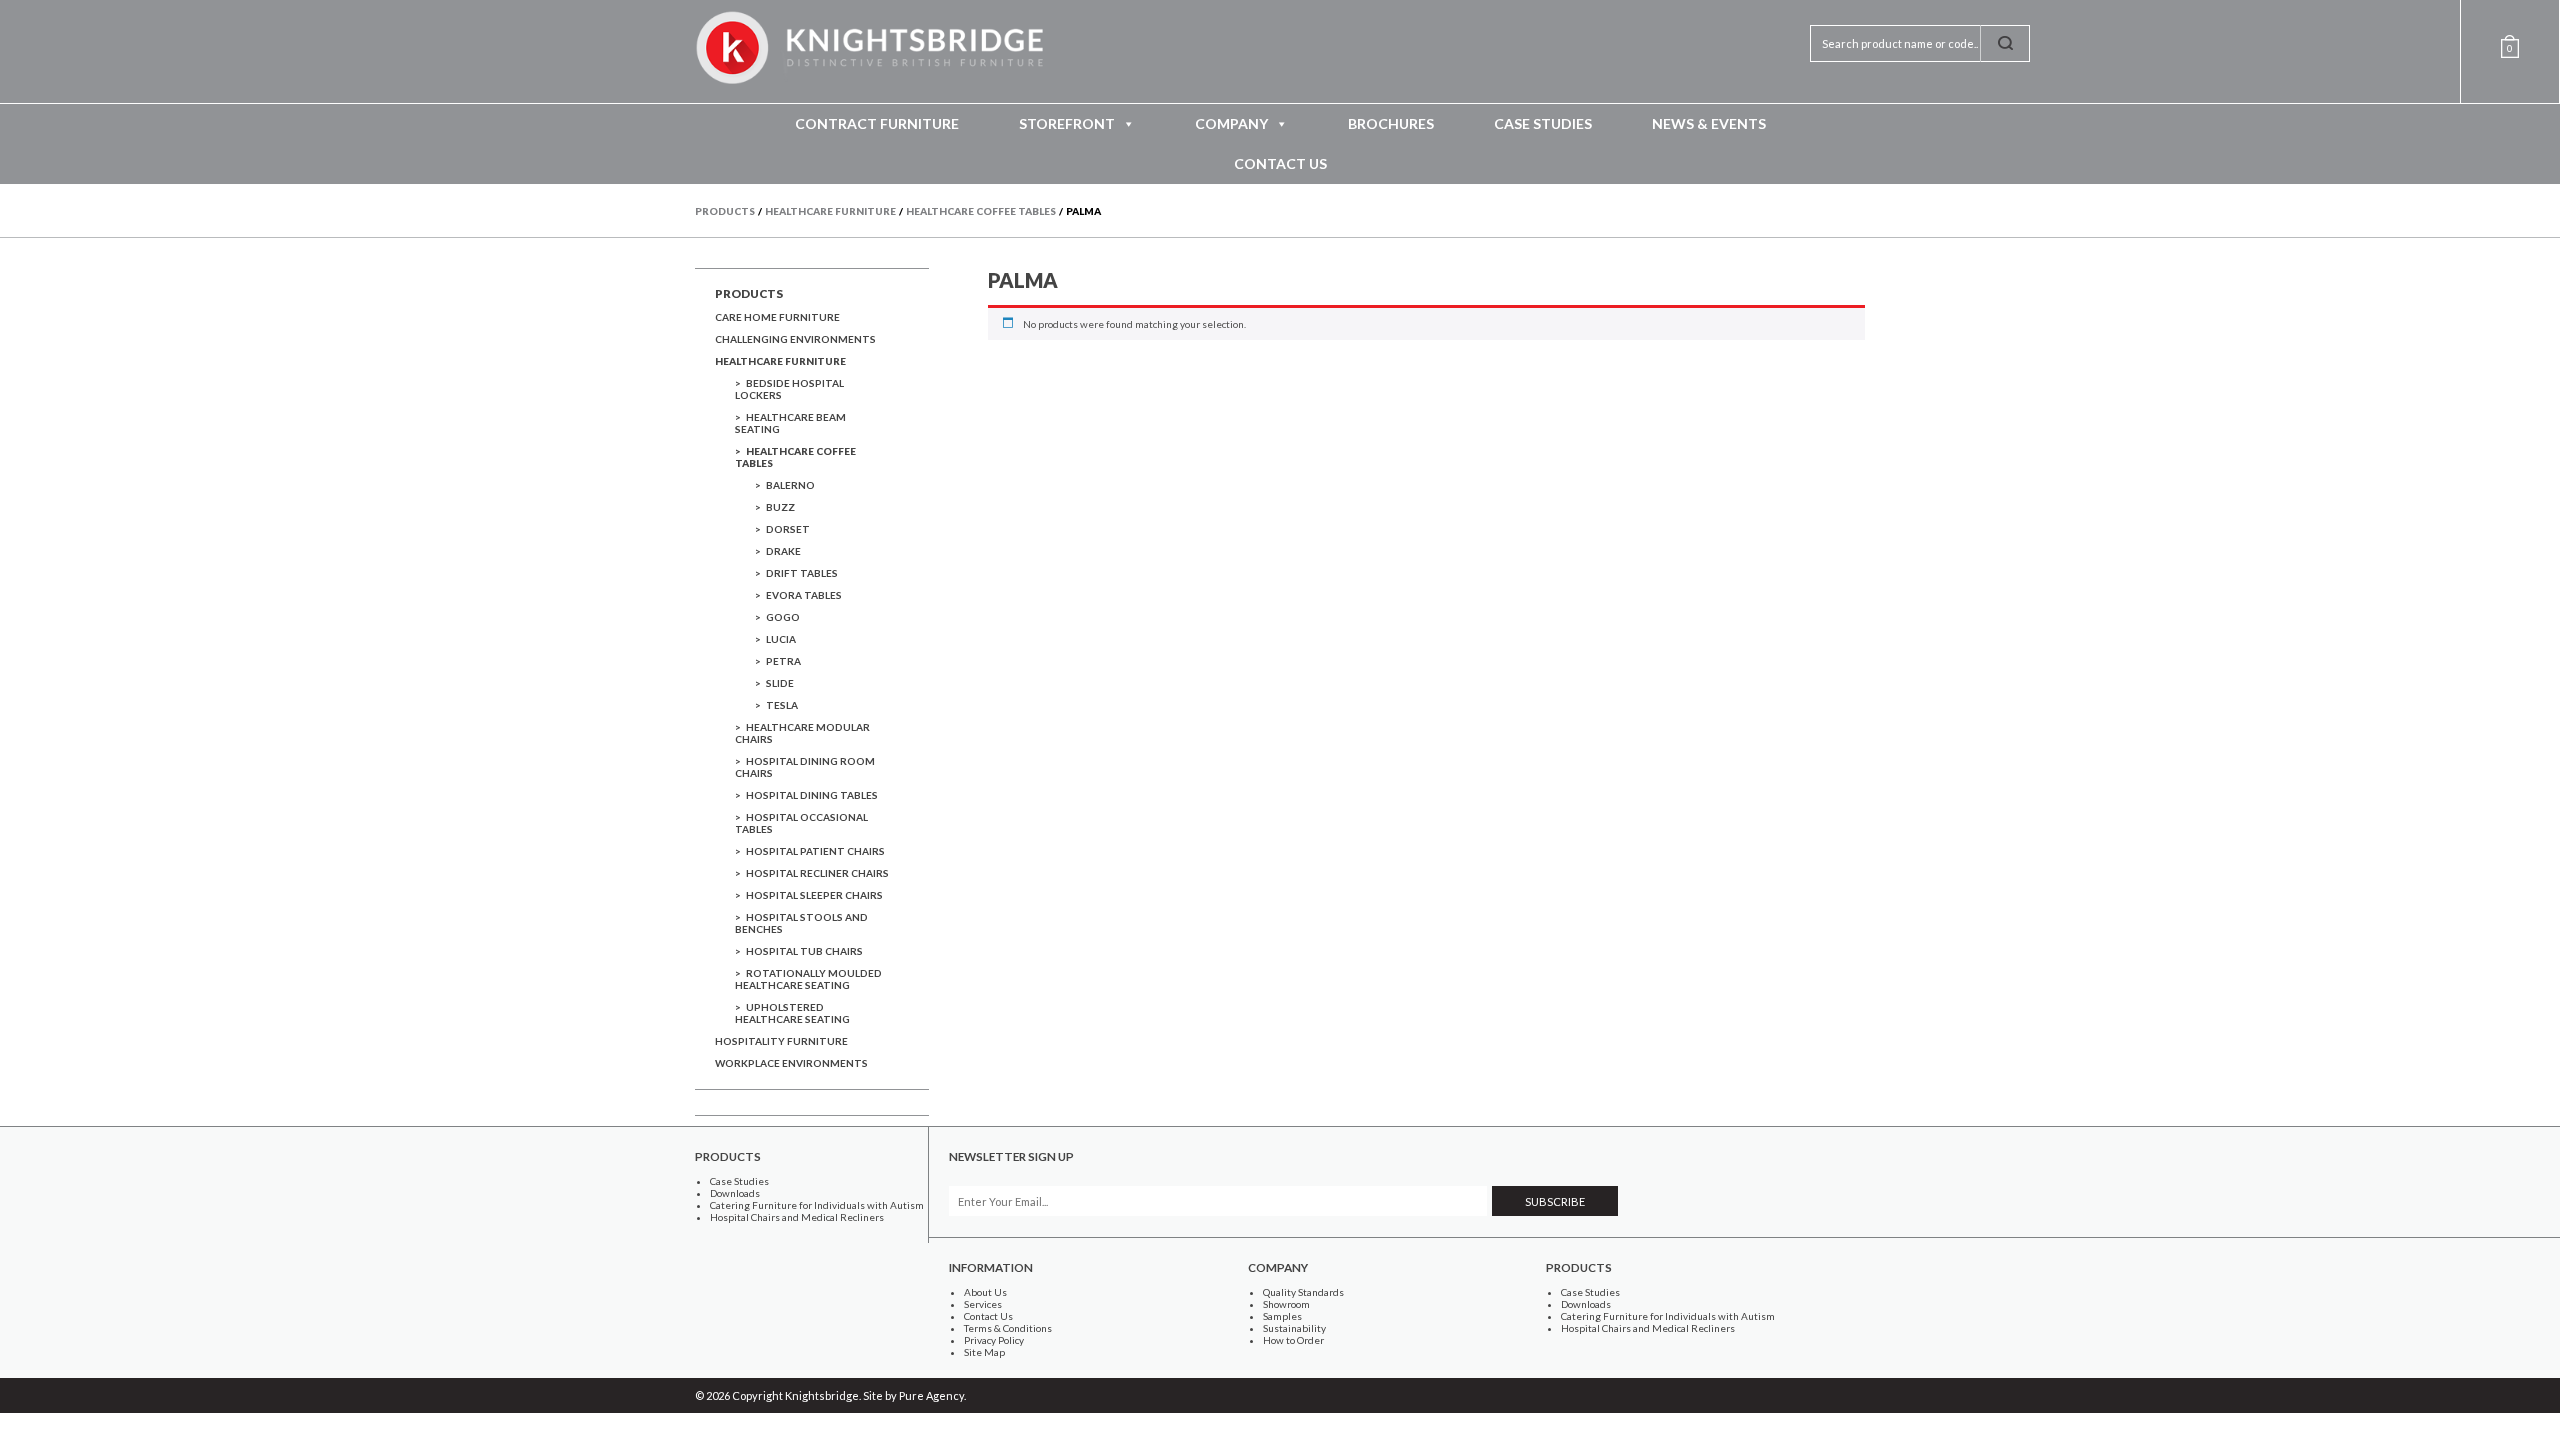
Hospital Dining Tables (812, 795)
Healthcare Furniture (780, 361)
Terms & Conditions (1008, 1328)
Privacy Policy (994, 1340)
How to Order (1293, 1340)
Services (983, 1304)
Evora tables (804, 595)
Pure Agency (931, 1395)
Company (1231, 123)
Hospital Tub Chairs (804, 951)
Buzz (780, 507)
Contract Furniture (877, 123)
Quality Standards (1303, 1292)
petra (783, 661)
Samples (1282, 1316)
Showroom (1286, 1304)
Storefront (1067, 123)
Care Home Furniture (777, 317)
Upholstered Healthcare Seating (792, 1013)
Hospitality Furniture (781, 1041)
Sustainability (1294, 1328)
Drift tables (802, 573)
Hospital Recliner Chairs (817, 873)
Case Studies (1543, 123)
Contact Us (1280, 163)
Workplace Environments (791, 1063)
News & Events (1709, 123)
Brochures (1391, 123)
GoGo (783, 617)
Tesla (782, 705)
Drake (783, 551)
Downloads (735, 1193)
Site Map (984, 1352)
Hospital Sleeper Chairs (814, 895)
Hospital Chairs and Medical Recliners (797, 1217)
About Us (985, 1292)
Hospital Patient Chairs (815, 851)
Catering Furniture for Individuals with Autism (817, 1205)
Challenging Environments (795, 339)
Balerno (790, 485)
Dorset (788, 529)
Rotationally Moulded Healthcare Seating (808, 979)
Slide (780, 683)
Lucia (781, 639)
